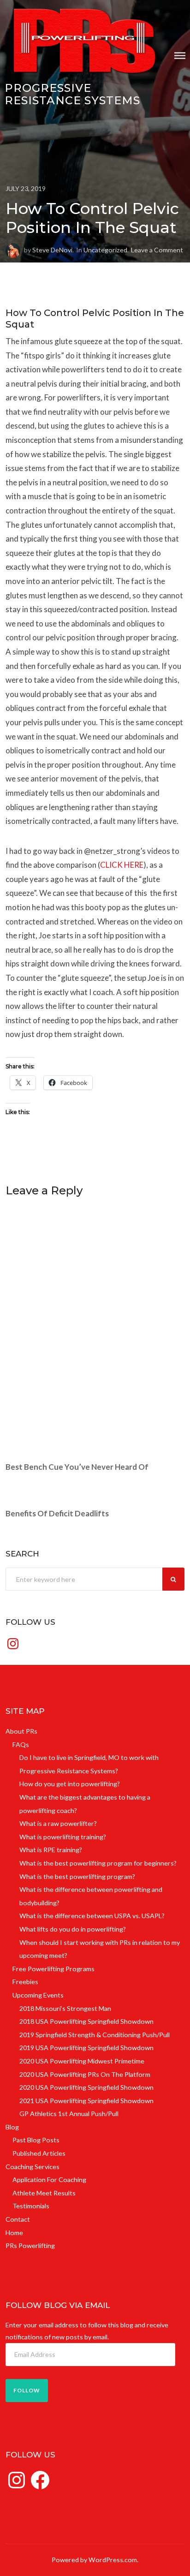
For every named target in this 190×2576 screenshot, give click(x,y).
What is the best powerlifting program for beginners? (98, 1863)
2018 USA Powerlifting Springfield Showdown (86, 2021)
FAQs (21, 1744)
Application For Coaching (49, 2179)
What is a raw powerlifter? (58, 1823)
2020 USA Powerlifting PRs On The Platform (85, 2074)
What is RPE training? (51, 1850)
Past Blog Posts (36, 2140)
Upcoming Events (38, 1995)
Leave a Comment (157, 250)
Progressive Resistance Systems (72, 94)
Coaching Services (33, 2167)
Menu (180, 56)
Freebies (25, 1982)
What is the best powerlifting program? (77, 1876)
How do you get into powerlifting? (70, 1784)
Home (14, 2233)
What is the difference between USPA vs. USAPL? (92, 1916)
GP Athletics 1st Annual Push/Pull (69, 2114)
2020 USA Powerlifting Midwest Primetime (82, 2061)
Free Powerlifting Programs (53, 1969)
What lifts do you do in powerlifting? (73, 1929)
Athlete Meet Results (44, 2193)
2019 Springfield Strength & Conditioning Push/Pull (95, 2035)
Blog (12, 2127)
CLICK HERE (122, 865)
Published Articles (39, 2153)
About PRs (21, 1731)
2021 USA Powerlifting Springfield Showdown (86, 2101)
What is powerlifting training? (63, 1837)
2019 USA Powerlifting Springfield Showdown (86, 2048)
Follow (27, 2390)
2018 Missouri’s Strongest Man (65, 2008)
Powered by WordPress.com (94, 2560)
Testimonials (31, 2206)
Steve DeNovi (52, 250)
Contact (18, 2219)
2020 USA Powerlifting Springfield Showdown (86, 2087)
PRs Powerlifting (30, 2245)
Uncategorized (105, 250)
